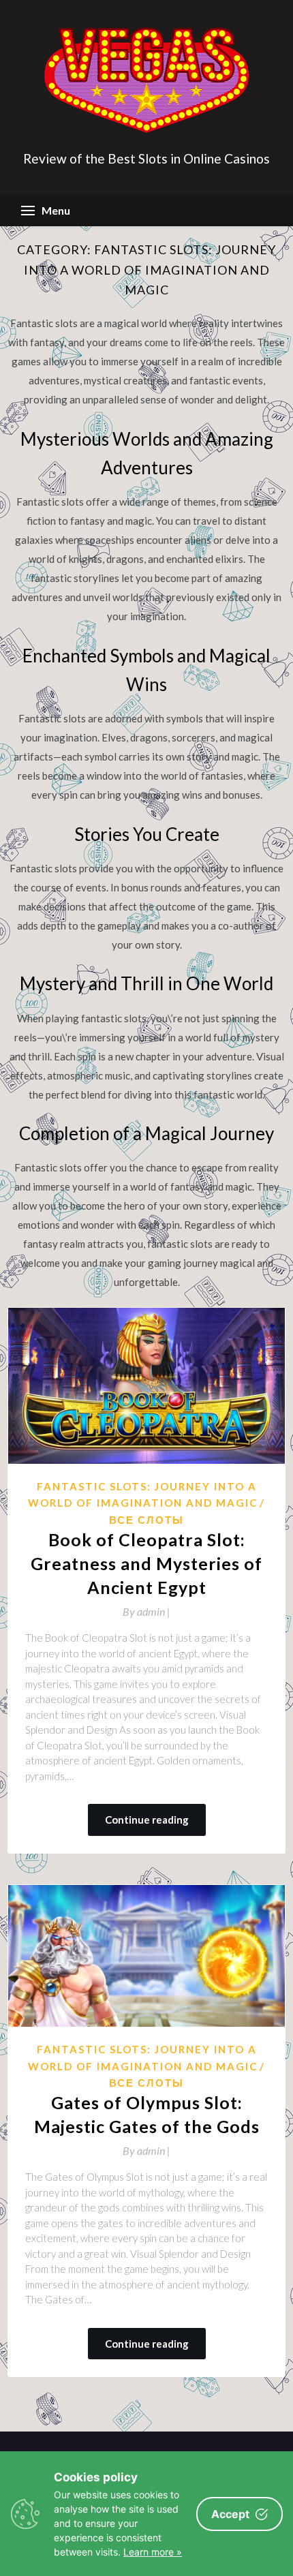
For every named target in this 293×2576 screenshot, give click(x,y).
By (146, 1611)
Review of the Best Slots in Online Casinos (146, 158)
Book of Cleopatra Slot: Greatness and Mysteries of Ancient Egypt (146, 1563)
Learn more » (153, 2552)
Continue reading (147, 1820)
